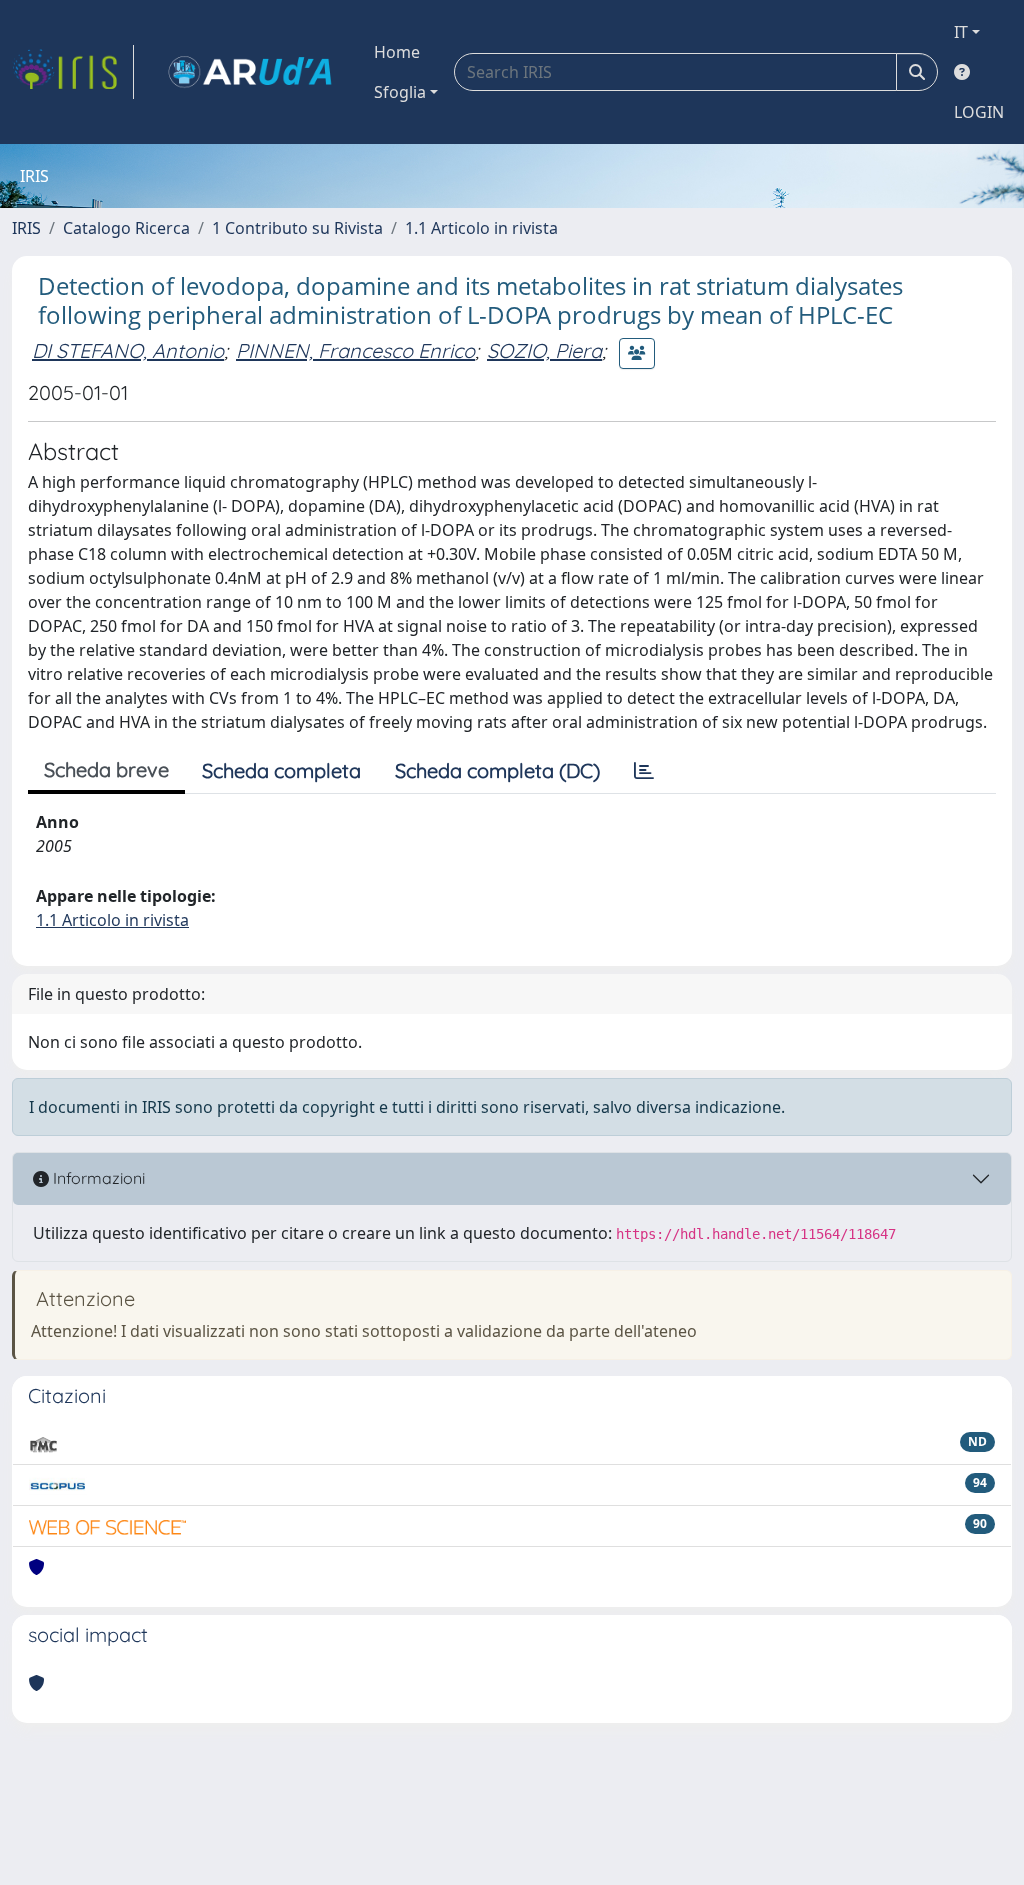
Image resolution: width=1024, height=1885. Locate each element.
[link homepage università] (250, 72)
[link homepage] (73, 72)
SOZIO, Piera (544, 350)
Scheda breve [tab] (106, 769)
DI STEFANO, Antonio (128, 350)
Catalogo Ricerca (126, 228)
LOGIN (979, 112)
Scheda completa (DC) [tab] (497, 770)
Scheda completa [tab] (281, 770)
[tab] (644, 771)
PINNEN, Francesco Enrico (355, 350)
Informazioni (97, 1178)
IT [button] (961, 32)
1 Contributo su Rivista (297, 228)
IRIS (26, 228)
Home (397, 52)
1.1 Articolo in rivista (481, 228)
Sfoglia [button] (400, 92)
